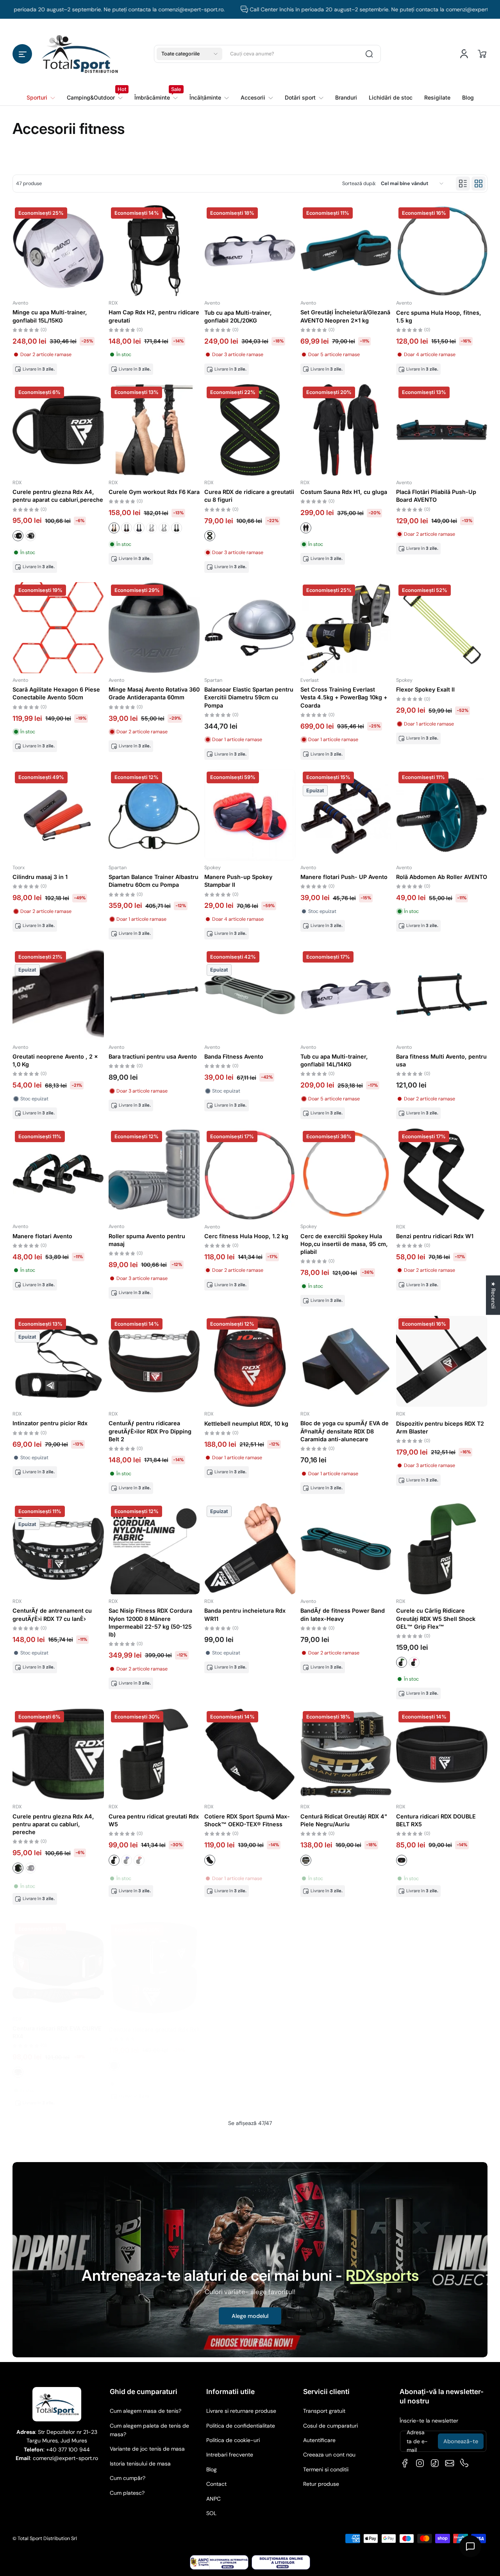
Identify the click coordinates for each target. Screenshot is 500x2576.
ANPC (213, 2499)
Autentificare (319, 2440)
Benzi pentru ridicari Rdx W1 (435, 1236)
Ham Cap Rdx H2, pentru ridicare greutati (154, 316)
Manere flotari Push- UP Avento (344, 877)
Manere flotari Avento (42, 1236)
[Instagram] (420, 2463)
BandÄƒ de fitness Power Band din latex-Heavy (343, 1614)
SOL (211, 2513)
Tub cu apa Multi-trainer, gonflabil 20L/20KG (238, 316)
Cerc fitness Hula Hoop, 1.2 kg (246, 1236)
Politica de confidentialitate (241, 2426)
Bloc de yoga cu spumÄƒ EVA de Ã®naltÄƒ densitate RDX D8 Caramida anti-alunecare (345, 1431)
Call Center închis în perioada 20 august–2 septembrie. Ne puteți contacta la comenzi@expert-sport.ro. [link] (325, 9)
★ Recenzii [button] (493, 1295)
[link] (95, 98)
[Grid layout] (479, 184)
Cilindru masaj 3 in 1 (40, 877)
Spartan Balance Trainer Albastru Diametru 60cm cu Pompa (154, 881)
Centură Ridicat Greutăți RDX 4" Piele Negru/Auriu (344, 1820)
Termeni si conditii (326, 2469)
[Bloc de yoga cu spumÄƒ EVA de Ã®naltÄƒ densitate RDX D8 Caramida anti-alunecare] (346, 1362)
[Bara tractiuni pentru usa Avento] (154, 995)
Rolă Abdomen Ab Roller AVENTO (442, 877)
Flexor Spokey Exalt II (425, 689)
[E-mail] (450, 2463)
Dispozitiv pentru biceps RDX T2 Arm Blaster (440, 1427)
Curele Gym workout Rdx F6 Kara (154, 492)
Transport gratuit (324, 2411)
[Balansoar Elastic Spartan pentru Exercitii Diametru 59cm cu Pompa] (250, 628)
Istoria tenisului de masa (140, 2464)
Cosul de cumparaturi (330, 2426)
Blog (212, 2469)
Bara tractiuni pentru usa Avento (153, 1056)
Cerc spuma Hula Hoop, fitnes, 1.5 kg (439, 316)
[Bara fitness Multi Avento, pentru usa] (442, 995)
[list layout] (463, 184)
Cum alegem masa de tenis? (146, 2411)
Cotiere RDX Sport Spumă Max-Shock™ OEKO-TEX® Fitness (247, 1820)
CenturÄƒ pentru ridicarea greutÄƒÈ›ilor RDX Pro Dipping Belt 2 (150, 1431)
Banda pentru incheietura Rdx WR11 (245, 1614)
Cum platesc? (127, 2493)
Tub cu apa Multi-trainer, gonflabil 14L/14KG (334, 1060)
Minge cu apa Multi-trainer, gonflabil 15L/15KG (50, 316)
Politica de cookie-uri (233, 2440)
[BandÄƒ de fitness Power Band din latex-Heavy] (346, 1549)
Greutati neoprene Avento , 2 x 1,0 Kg (55, 1060)
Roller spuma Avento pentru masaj (147, 1240)
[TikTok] (435, 2463)
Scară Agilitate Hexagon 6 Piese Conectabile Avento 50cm (56, 693)
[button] (22, 54)
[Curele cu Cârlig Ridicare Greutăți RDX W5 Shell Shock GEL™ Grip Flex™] (442, 1549)
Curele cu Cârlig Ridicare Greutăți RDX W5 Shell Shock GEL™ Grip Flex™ (436, 1618)
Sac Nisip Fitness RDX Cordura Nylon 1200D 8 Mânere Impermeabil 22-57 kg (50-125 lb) (150, 1622)
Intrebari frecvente (230, 2455)
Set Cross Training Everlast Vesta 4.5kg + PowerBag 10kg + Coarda (344, 697)
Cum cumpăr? (128, 2478)
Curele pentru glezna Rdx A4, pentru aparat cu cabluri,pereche (58, 496)
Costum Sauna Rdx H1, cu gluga (344, 492)
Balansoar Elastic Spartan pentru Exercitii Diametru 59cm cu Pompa (249, 697)
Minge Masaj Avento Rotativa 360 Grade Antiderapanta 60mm (154, 693)
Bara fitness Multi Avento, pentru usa (441, 1060)
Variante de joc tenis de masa (147, 2449)
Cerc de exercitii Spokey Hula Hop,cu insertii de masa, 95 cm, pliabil (344, 1244)
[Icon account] (464, 54)
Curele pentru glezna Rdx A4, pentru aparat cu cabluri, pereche (53, 1824)
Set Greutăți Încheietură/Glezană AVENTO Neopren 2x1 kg (345, 316)
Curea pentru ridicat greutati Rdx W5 (154, 1820)
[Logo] (80, 54)
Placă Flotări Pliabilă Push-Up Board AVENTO (436, 496)
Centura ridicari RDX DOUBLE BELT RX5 (436, 1820)
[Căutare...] (369, 54)
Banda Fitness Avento (234, 1056)
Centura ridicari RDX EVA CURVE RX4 (57, 2026)
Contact (216, 2484)
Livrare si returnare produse (241, 2411)
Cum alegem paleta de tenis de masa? (149, 2430)
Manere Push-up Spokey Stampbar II (238, 881)
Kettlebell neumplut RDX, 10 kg (246, 1423)
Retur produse (321, 2484)
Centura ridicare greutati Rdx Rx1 (154, 2022)
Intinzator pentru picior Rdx (50, 1423)
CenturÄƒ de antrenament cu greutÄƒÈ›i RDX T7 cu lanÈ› (52, 1614)
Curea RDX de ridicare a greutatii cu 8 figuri (249, 496)
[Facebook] (405, 2463)
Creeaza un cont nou (329, 2455)
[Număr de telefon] (464, 2463)
